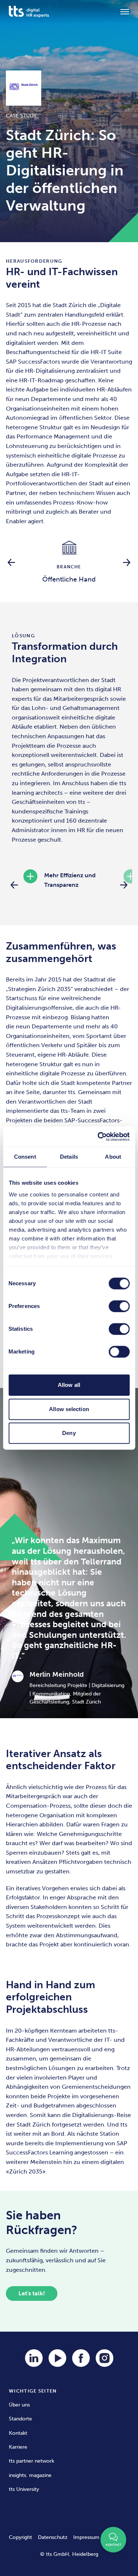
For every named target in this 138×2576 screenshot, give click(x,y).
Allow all (69, 1385)
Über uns (19, 2405)
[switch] (119, 1306)
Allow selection (69, 1409)
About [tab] (113, 1157)
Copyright (20, 2537)
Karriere (18, 2447)
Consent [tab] (25, 1157)
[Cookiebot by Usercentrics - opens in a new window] (98, 1137)
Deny (69, 1433)
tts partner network (31, 2461)
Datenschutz (53, 2537)
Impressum (86, 2537)
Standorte (20, 2419)
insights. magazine (30, 2475)
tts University (24, 2489)
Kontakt (18, 2433)
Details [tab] (69, 1157)
